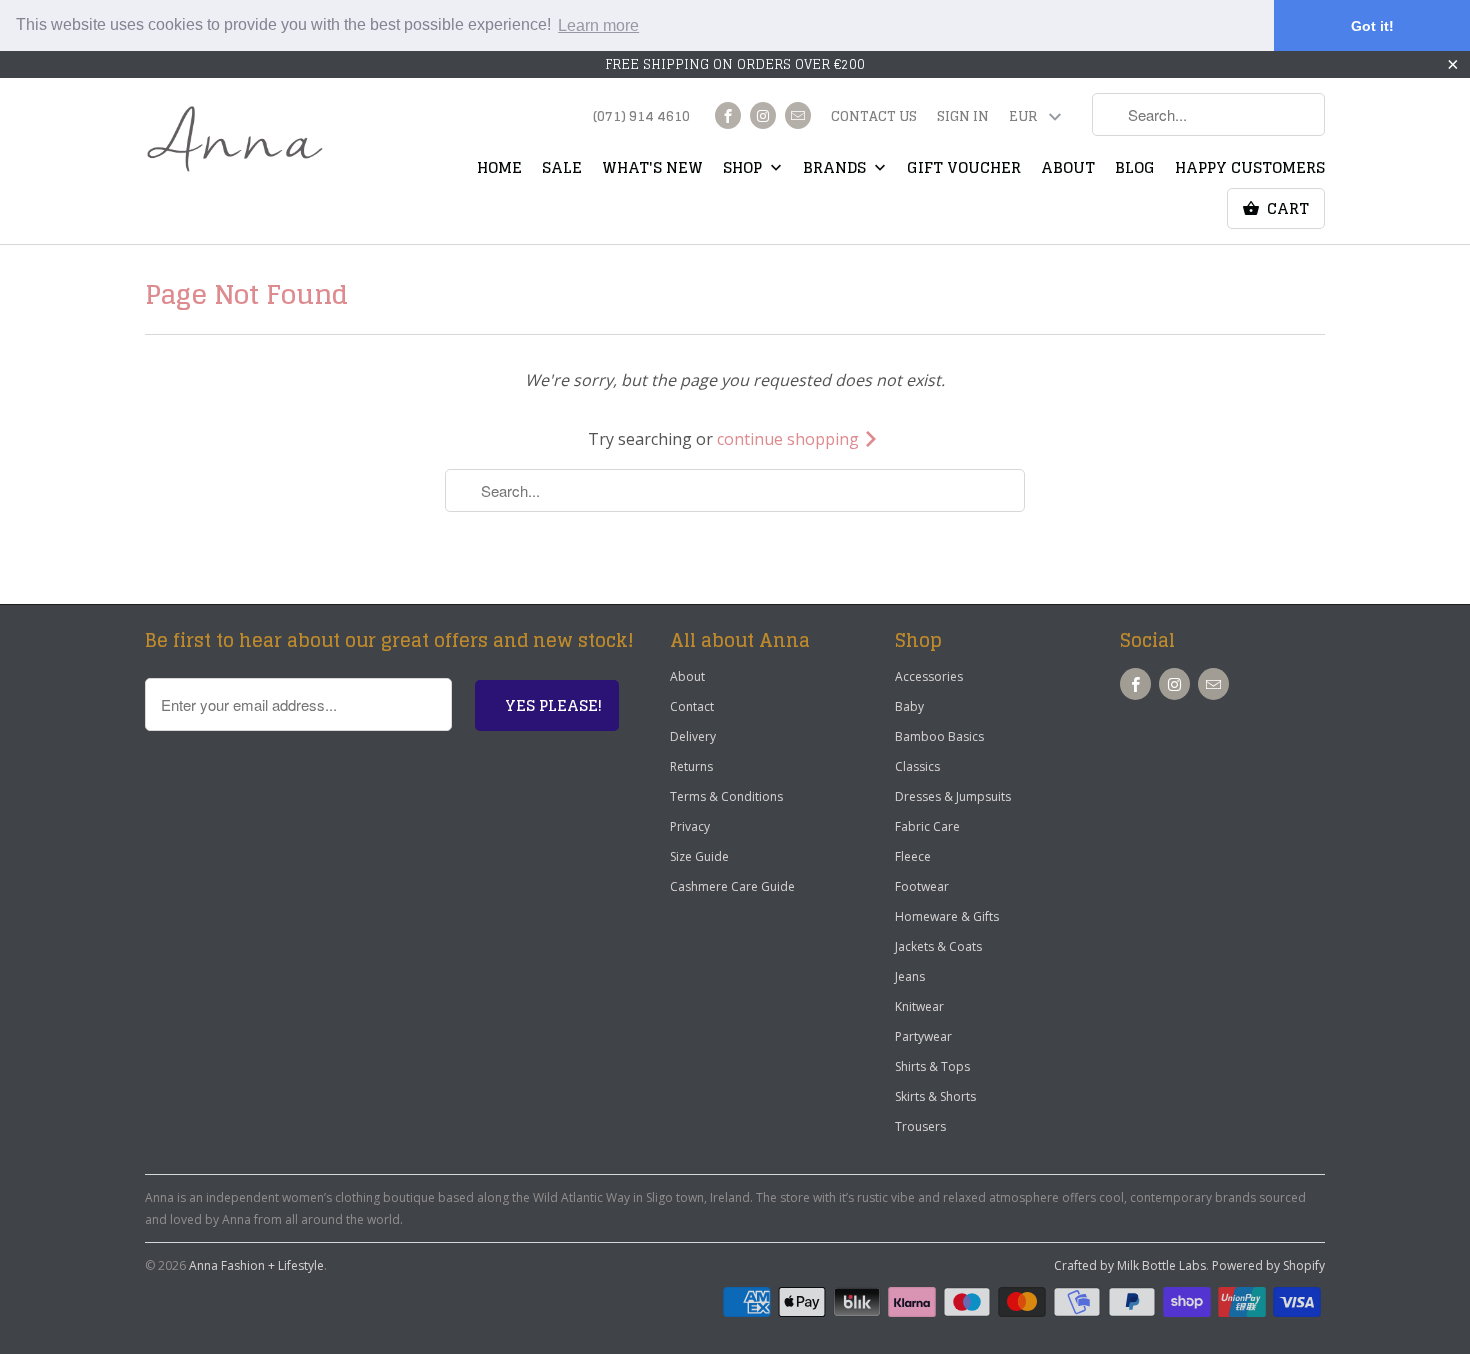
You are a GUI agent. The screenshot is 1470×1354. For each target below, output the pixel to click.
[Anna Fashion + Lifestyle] (235, 139)
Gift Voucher (964, 170)
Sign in (963, 118)
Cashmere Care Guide (732, 886)
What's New (652, 170)
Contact (692, 706)
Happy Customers (1250, 170)
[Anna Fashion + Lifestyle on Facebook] (728, 115)
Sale (562, 170)
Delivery (693, 736)
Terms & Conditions (726, 796)
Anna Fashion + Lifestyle (256, 1265)
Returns (691, 766)
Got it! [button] (1372, 26)
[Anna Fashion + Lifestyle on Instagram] (763, 115)
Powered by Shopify (1268, 1265)
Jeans (910, 976)
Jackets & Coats (938, 946)
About (1068, 170)
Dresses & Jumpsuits (953, 796)
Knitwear (919, 1006)
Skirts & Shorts (935, 1096)
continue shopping (790, 439)
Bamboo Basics (939, 736)
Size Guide (699, 856)
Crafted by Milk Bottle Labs (1130, 1265)
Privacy (690, 826)
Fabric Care (927, 826)
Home (499, 170)
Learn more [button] (598, 25)
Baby (909, 706)
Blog (1135, 170)
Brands (836, 170)
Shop (744, 170)
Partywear (923, 1036)
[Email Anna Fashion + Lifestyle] (798, 115)
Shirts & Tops (932, 1066)
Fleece (913, 856)
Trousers (920, 1126)
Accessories (929, 676)
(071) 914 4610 (641, 118)
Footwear (922, 886)
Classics (917, 766)
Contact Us (874, 118)
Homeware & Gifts (947, 916)
